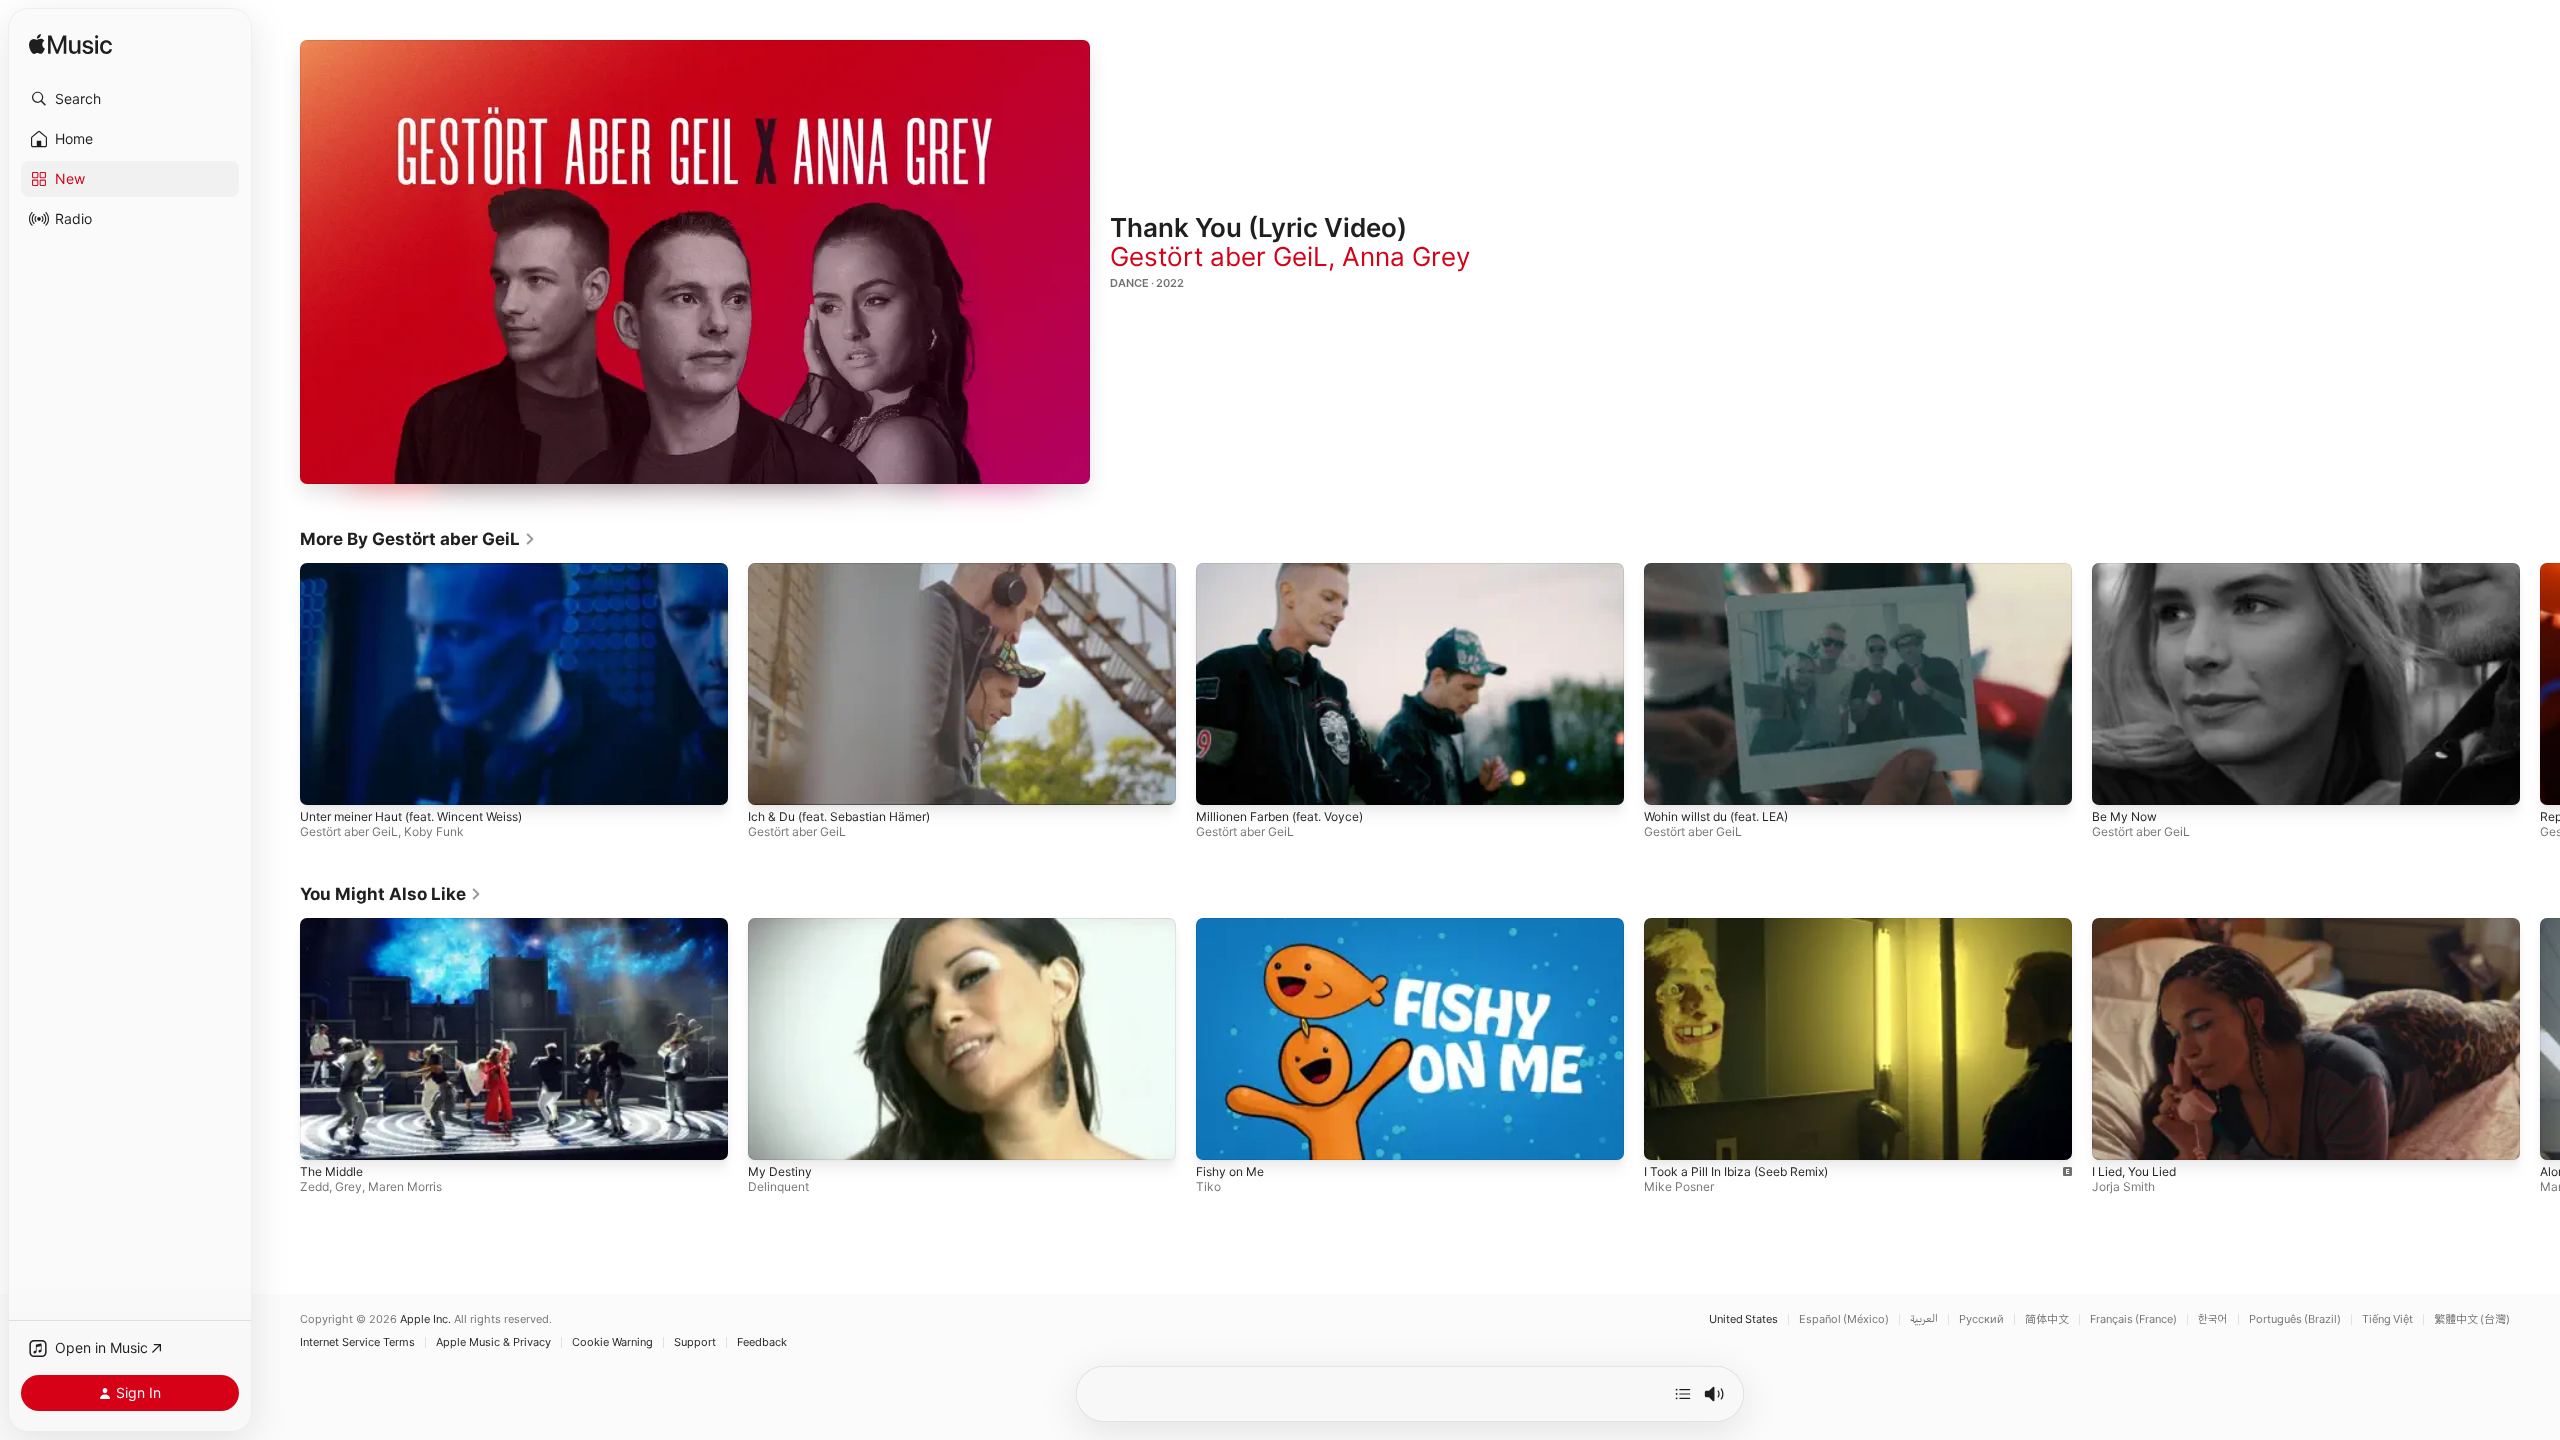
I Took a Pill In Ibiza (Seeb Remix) (1736, 1170)
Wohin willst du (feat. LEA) (1716, 816)
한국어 (2213, 1319)
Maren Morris (405, 1185)
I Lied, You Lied (2134, 1170)
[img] (70, 45)
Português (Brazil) (2295, 1319)
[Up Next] (1683, 1394)
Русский (1981, 1319)
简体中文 (2047, 1319)
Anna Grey (1406, 256)
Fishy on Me (1230, 1170)
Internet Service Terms (357, 1342)
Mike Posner (1679, 1185)
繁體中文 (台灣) (2472, 1319)
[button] (130, 99)
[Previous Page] (280, 684)
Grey (348, 1185)
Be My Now (2124, 816)
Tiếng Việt (2387, 1319)
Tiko (1208, 1185)
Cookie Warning (612, 1342)
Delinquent (778, 1185)
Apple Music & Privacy (493, 1342)
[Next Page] (2540, 684)
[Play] (695, 262)
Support (695, 1342)
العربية (1924, 1319)
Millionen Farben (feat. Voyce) (1279, 816)
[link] (418, 539)
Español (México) (1844, 1319)
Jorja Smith (2123, 1185)
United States (1743, 1319)
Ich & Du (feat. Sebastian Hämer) (839, 816)
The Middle (331, 1170)
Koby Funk (434, 831)
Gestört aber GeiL (1219, 256)
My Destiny (780, 1170)
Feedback (762, 1342)
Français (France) (2133, 1319)
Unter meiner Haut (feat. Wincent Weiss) (411, 816)
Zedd (314, 1185)
